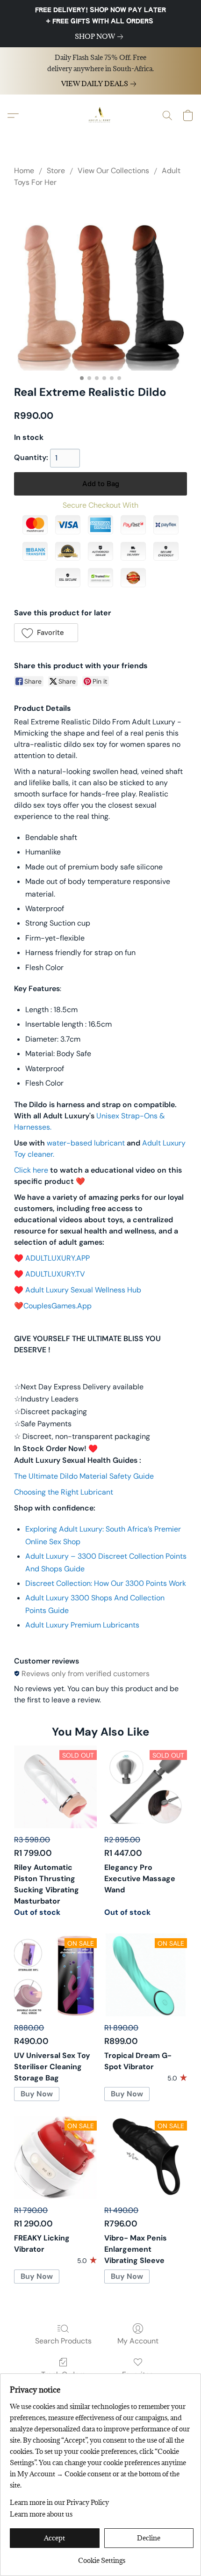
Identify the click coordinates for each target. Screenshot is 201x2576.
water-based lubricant (86, 1143)
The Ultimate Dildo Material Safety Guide (84, 1476)
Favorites (138, 2374)
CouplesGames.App (57, 1306)
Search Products (63, 2341)
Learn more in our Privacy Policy (59, 2502)
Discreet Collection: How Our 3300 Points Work (106, 1583)
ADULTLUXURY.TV (55, 1274)
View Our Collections (113, 171)
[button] (100, 116)
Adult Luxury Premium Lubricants (82, 1625)
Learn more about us (41, 2514)
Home (24, 171)
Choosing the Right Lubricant (64, 1492)
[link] (101, 36)
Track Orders (63, 2374)
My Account (138, 2341)
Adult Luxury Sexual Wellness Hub (83, 1290)
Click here (31, 1170)
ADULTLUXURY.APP (57, 1258)
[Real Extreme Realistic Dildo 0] (100, 284)
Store (56, 171)
